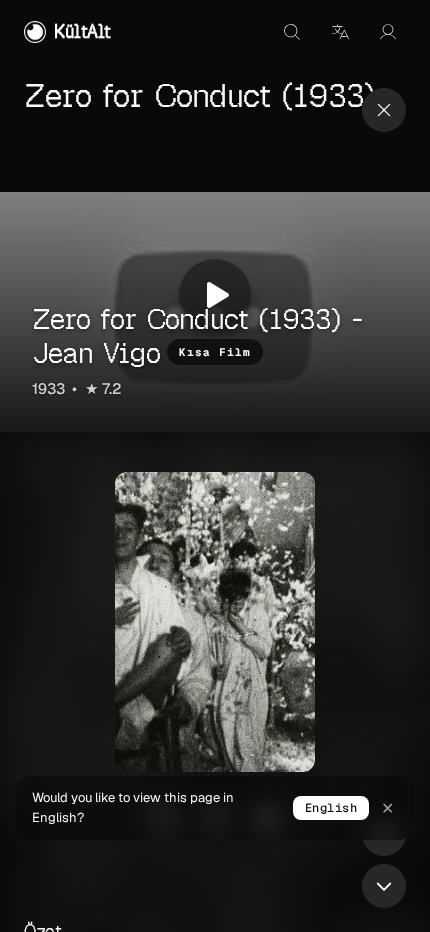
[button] (340, 32)
